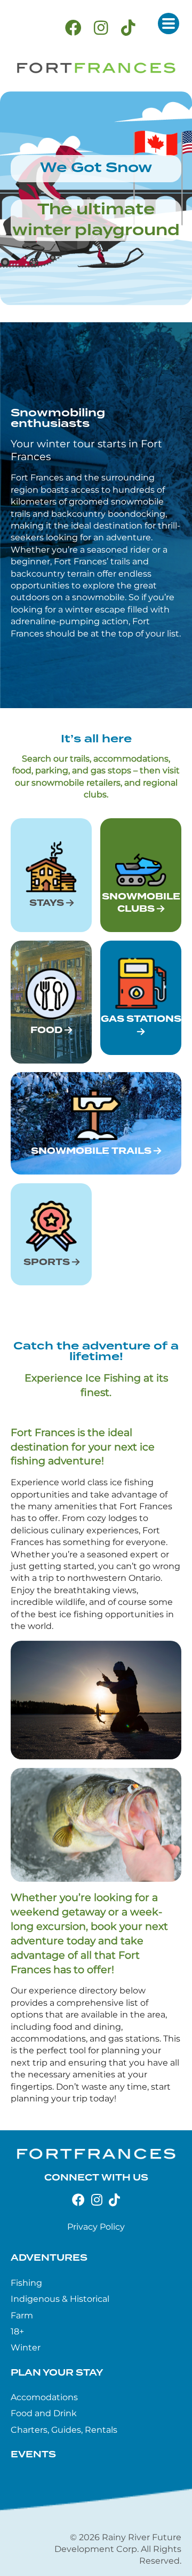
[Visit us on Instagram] (101, 28)
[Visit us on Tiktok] (128, 28)
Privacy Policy (96, 2227)
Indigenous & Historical (60, 2299)
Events (33, 2455)
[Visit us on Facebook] (73, 28)
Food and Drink (44, 2413)
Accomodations (44, 2397)
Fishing (26, 2283)
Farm (22, 2315)
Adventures (49, 2258)
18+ (17, 2331)
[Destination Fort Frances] (96, 68)
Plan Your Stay (57, 2373)
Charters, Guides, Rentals (64, 2430)
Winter (26, 2348)
